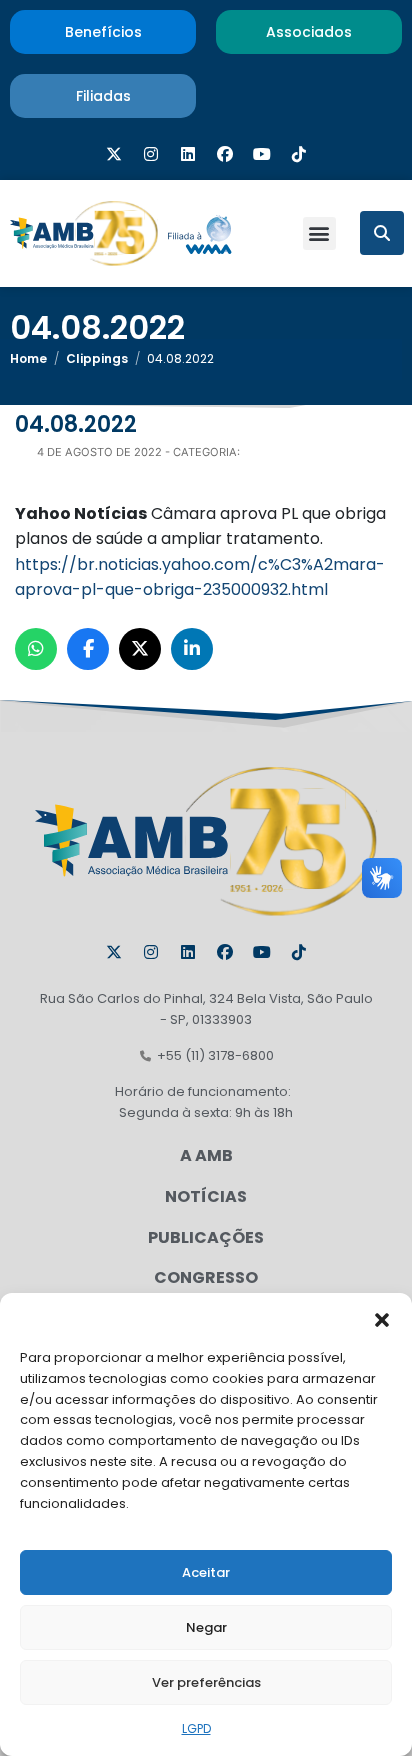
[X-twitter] (114, 154)
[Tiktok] (299, 154)
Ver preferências (206, 1682)
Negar (206, 1627)
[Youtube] (262, 154)
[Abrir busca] (382, 233)
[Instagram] (151, 154)
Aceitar (206, 1572)
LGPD (196, 1728)
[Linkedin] (188, 154)
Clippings (97, 358)
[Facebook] (225, 154)
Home (28, 358)
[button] (382, 1318)
